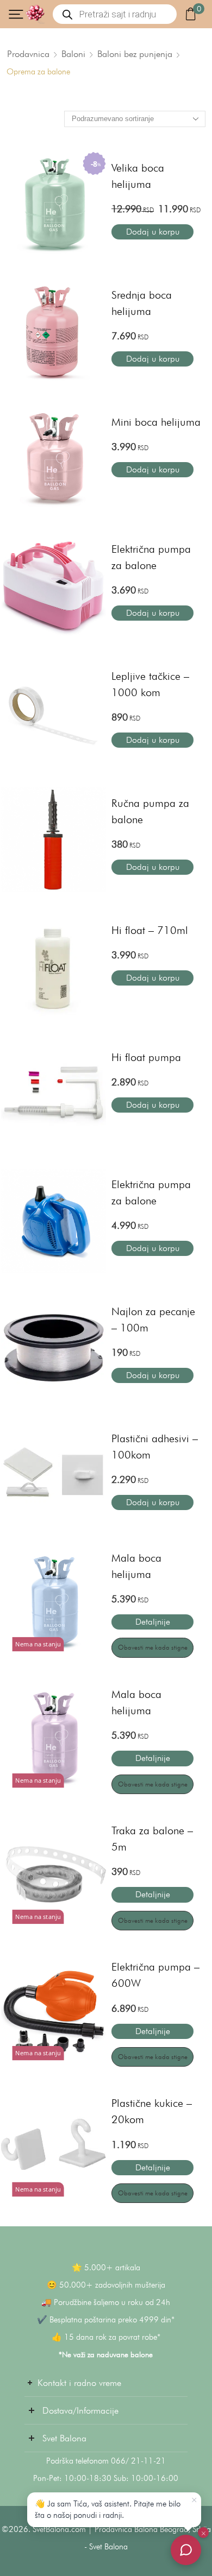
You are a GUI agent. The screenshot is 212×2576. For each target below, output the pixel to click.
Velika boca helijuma (138, 176)
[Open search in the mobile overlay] (115, 14)
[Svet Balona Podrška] (186, 2550)
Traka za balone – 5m (152, 1839)
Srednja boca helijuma (142, 303)
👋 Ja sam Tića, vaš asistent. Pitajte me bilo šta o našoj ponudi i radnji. (108, 2509)
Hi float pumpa (146, 1057)
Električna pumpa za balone (151, 557)
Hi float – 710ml (150, 930)
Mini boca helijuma (156, 422)
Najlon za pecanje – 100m (153, 1319)
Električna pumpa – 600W (155, 1975)
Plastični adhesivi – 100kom (155, 1447)
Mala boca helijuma (136, 1566)
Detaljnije (153, 1622)
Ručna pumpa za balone (150, 811)
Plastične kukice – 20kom (152, 2111)
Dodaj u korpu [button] (153, 232)
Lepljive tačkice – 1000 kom (150, 684)
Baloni (73, 54)
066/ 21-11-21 (138, 2461)
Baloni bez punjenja (135, 54)
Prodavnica (28, 54)
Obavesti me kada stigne (153, 1647)
